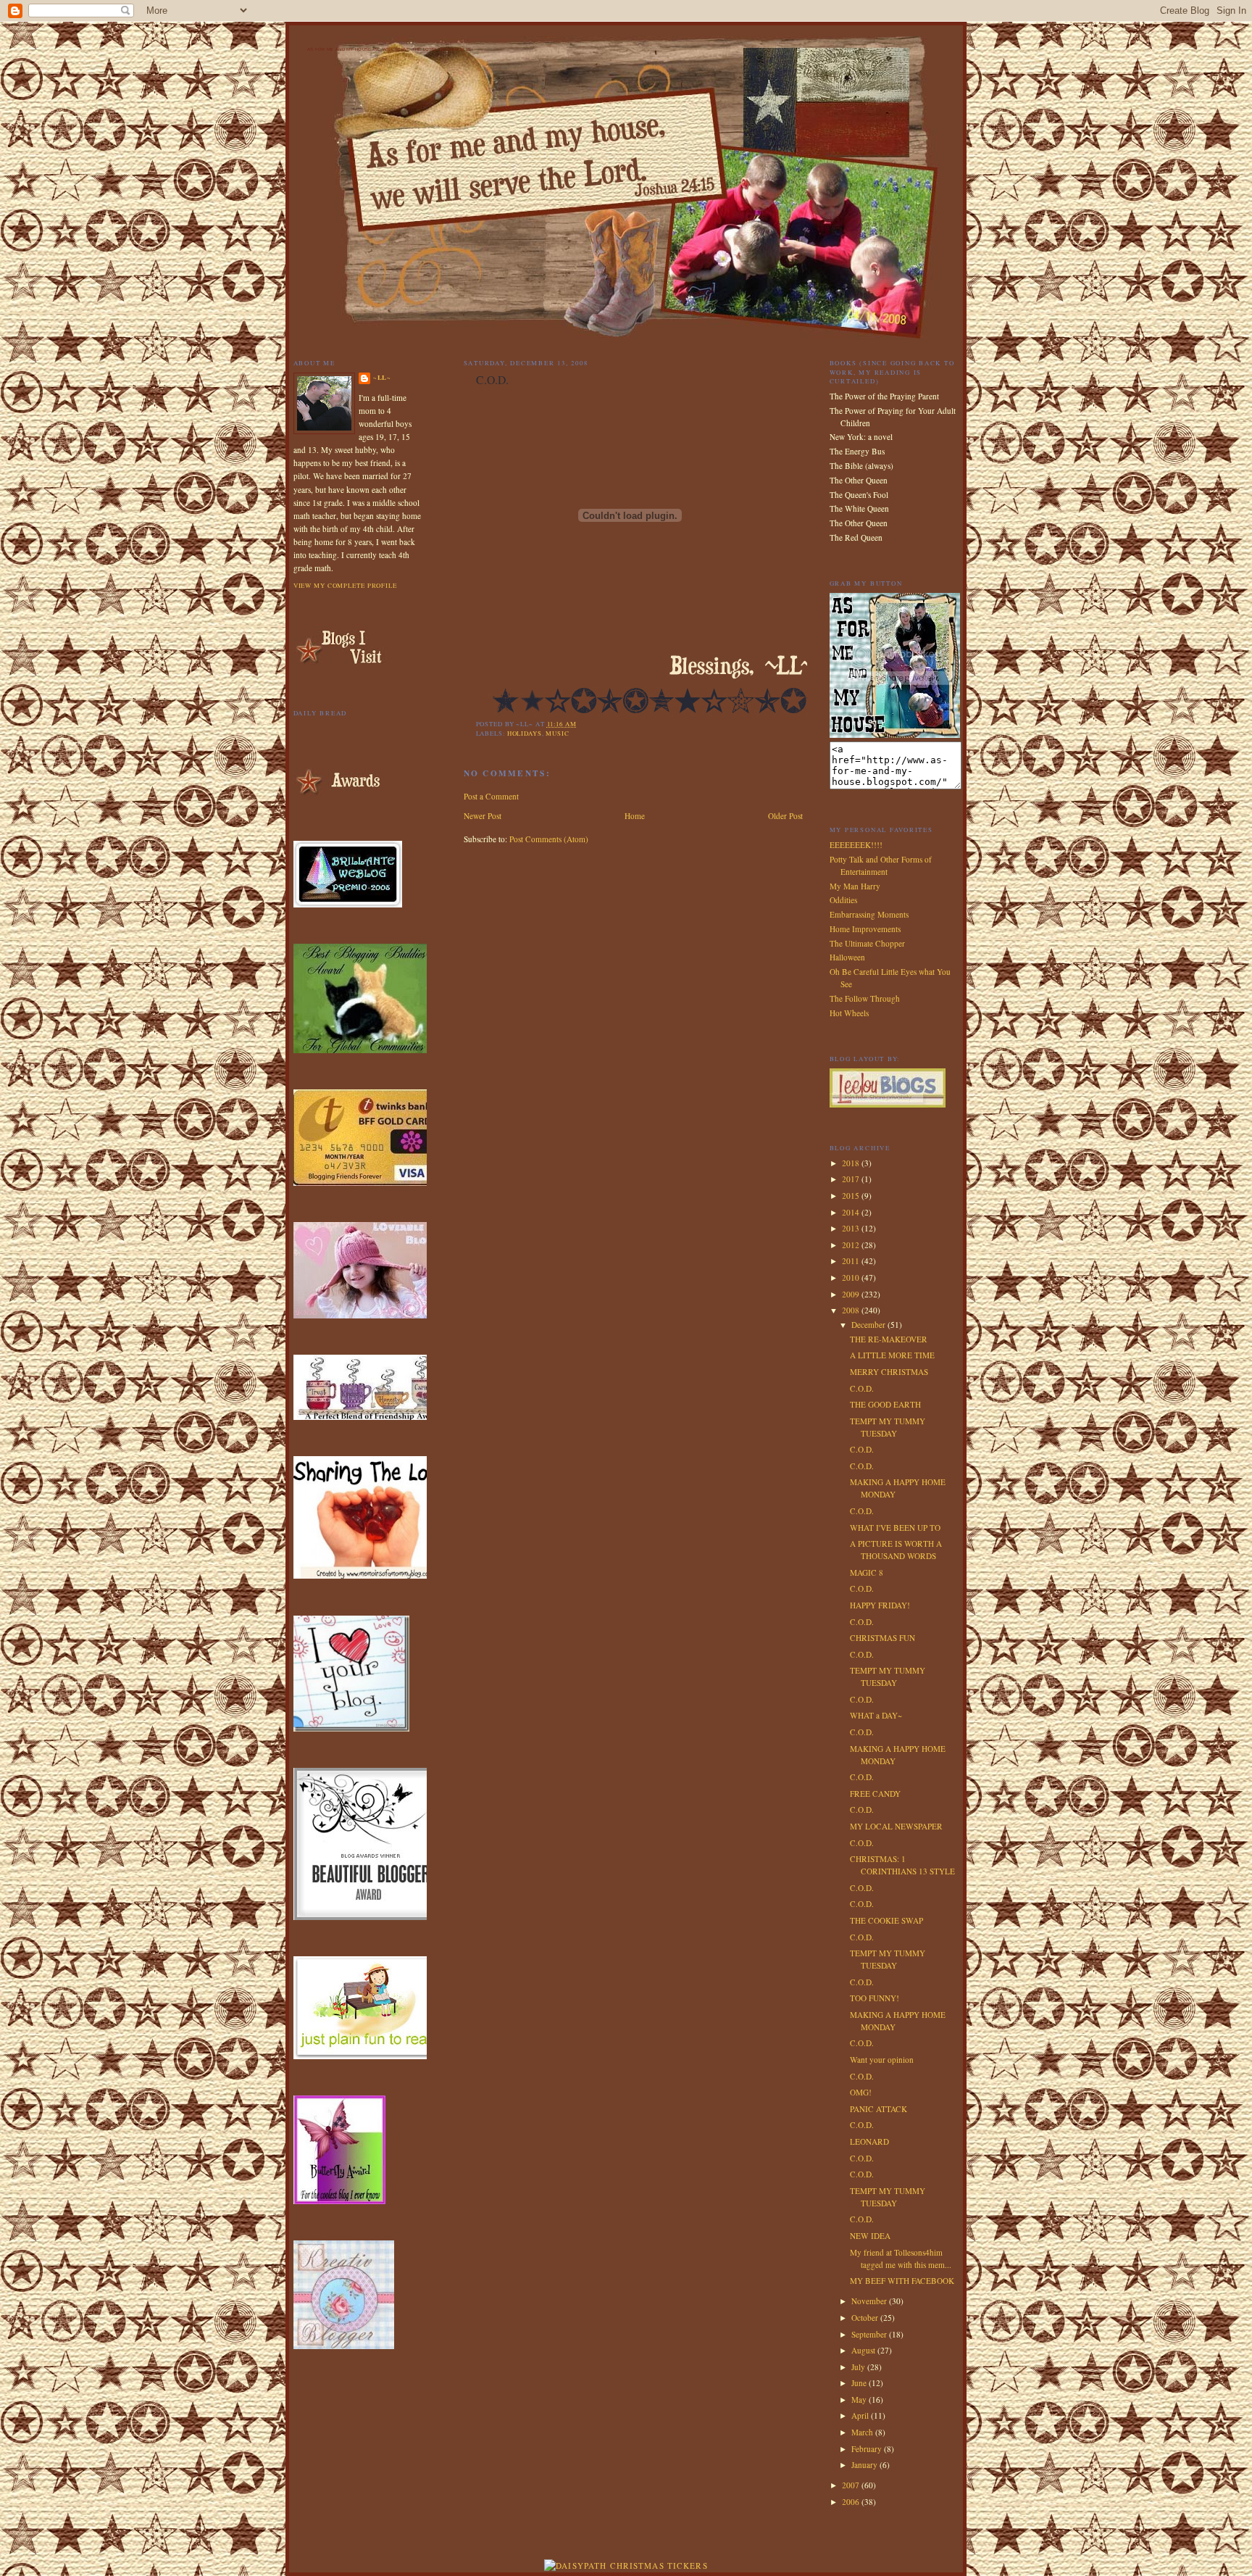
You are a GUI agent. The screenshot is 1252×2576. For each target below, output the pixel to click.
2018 (852, 1163)
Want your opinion (882, 2060)
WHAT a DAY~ (876, 1715)
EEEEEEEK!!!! (856, 845)
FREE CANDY (875, 1794)
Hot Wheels (849, 1013)
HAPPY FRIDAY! (880, 1605)
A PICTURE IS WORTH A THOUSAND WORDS (896, 1550)
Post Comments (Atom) (549, 839)
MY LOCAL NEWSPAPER (896, 1826)
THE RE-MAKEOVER (889, 1339)
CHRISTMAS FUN (882, 1638)
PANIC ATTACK (879, 2109)
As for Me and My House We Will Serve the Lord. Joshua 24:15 (389, 49)
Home (635, 816)
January (865, 2465)
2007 (852, 2485)
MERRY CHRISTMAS (889, 1372)
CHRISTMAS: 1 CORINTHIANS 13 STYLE (902, 1865)
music (557, 733)
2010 (852, 1277)
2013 (852, 1228)
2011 (852, 1261)
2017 (852, 1179)
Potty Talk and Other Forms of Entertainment (881, 865)
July (859, 2367)
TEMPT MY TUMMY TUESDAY (888, 1427)
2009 (852, 1294)
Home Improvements (865, 929)
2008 (852, 1310)
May (860, 2400)
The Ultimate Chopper (867, 943)
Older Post (785, 816)
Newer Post (483, 816)
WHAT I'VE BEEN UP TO (895, 1528)
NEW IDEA (870, 2236)
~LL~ (383, 377)
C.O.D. (862, 1388)
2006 (852, 2502)
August (864, 2350)
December (869, 1325)
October (866, 2318)
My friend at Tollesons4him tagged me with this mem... (901, 2259)
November (870, 2301)
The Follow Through (865, 998)
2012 (852, 1245)
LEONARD (869, 2141)
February (868, 2449)
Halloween (847, 957)
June (860, 2383)
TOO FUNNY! (875, 1998)
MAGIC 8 (867, 1572)
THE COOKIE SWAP (886, 1920)
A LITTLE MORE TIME (892, 1355)
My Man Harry (855, 886)
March (863, 2432)
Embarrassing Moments (869, 914)
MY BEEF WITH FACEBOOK (902, 2281)
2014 (852, 1212)
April (861, 2415)
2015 (852, 1196)
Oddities (843, 900)
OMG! (861, 2092)
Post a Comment (491, 796)
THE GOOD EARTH (885, 1404)
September (870, 2334)
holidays (525, 733)
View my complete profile (345, 585)
